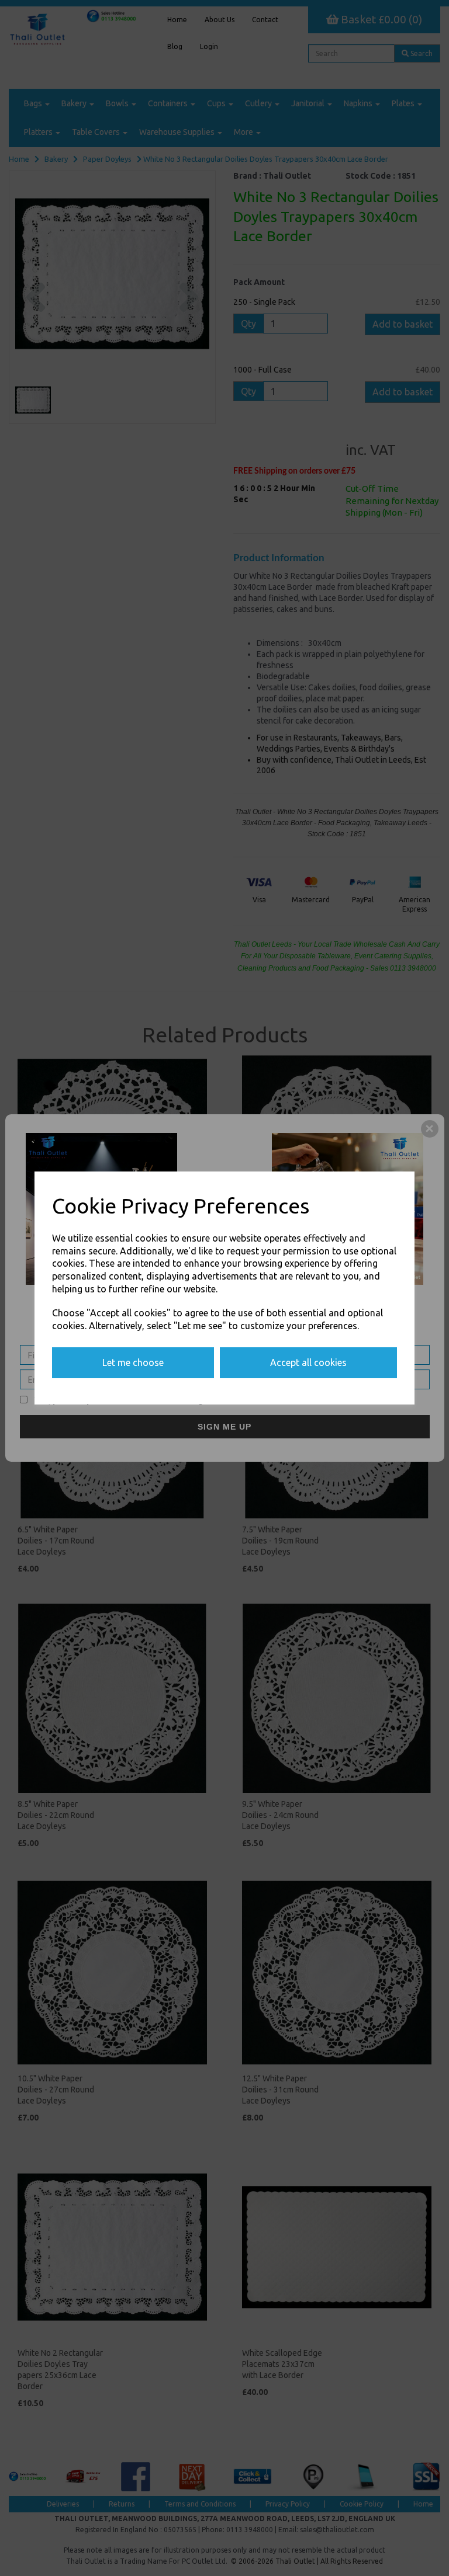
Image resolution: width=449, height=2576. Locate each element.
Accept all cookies (308, 1362)
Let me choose (133, 1362)
